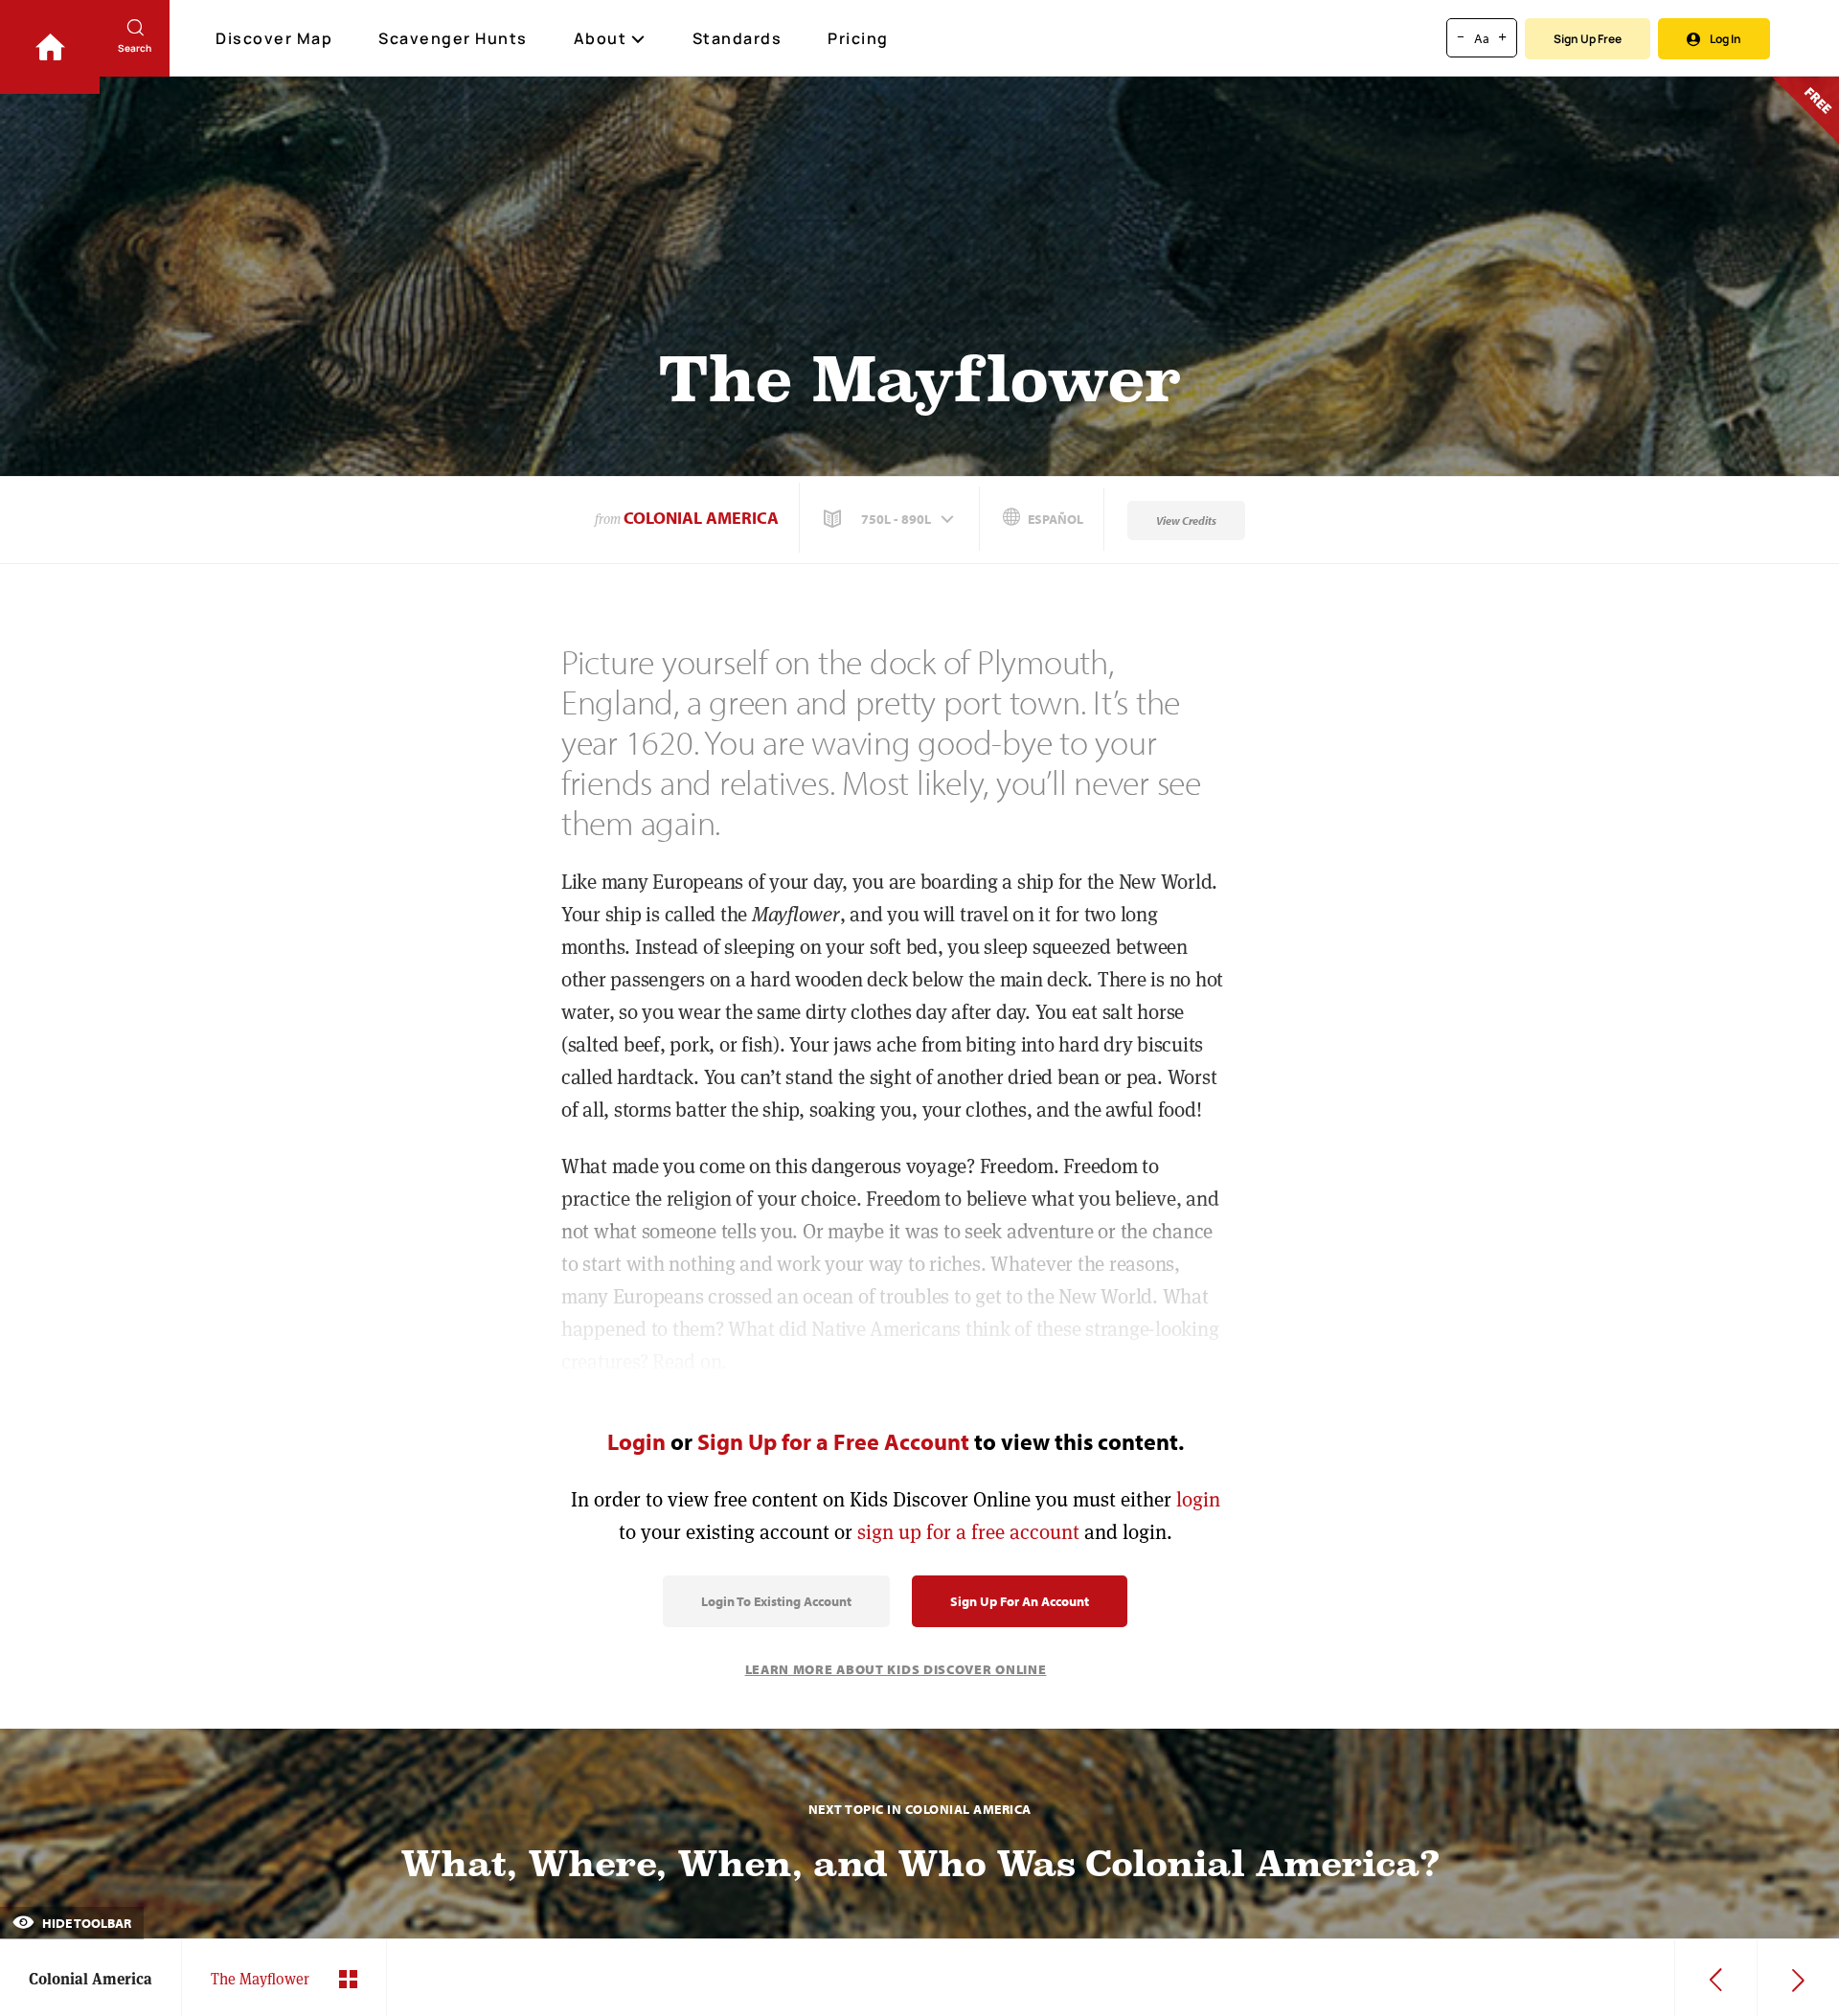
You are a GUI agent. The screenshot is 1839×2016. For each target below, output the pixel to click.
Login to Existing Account (776, 1601)
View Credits (1186, 521)
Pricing (858, 38)
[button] (891, 519)
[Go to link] (50, 47)
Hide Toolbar (85, 1923)
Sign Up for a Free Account (833, 1441)
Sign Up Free (1588, 39)
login (1198, 1499)
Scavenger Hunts (453, 38)
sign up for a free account (968, 1532)
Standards (738, 38)
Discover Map (274, 38)
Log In (1725, 39)
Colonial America (701, 518)
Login (636, 1441)
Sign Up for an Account (1020, 1601)
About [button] (601, 38)
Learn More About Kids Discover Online (896, 1669)
